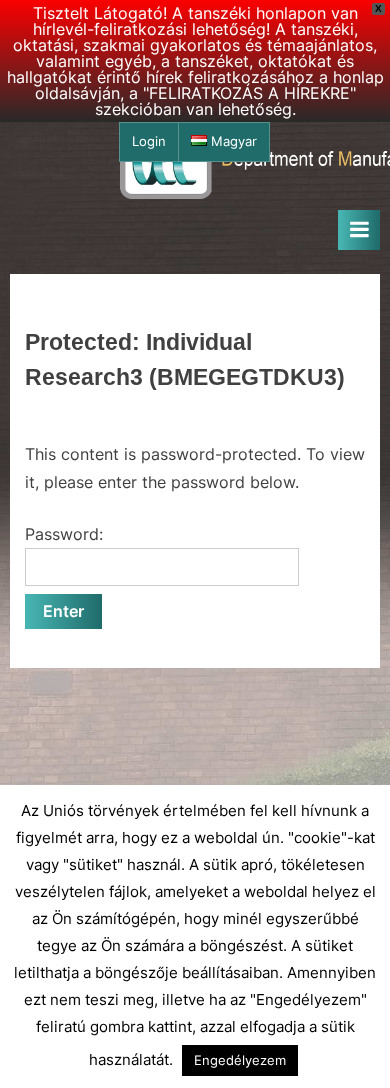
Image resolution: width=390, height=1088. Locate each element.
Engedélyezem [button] (240, 1060)
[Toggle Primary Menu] (359, 230)
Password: (64, 534)
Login (149, 141)
